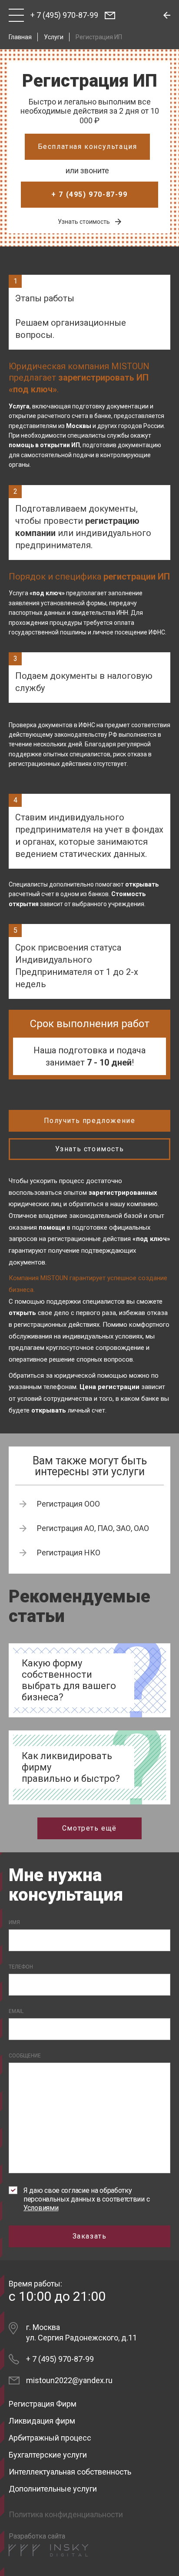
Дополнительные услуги (53, 2489)
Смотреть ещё (89, 1828)
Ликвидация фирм (42, 2421)
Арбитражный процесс (50, 2438)
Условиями (41, 2208)
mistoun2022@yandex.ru (69, 2380)
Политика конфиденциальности (66, 2514)
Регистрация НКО (69, 1553)
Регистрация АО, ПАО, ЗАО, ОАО (93, 1528)
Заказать (90, 2236)
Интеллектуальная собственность (70, 2472)
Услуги (54, 37)
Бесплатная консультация (88, 147)
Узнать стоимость (84, 222)
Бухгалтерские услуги (48, 2455)
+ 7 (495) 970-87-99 (64, 15)
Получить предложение (90, 1121)
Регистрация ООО (68, 1504)
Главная (20, 37)
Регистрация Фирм (43, 2404)
